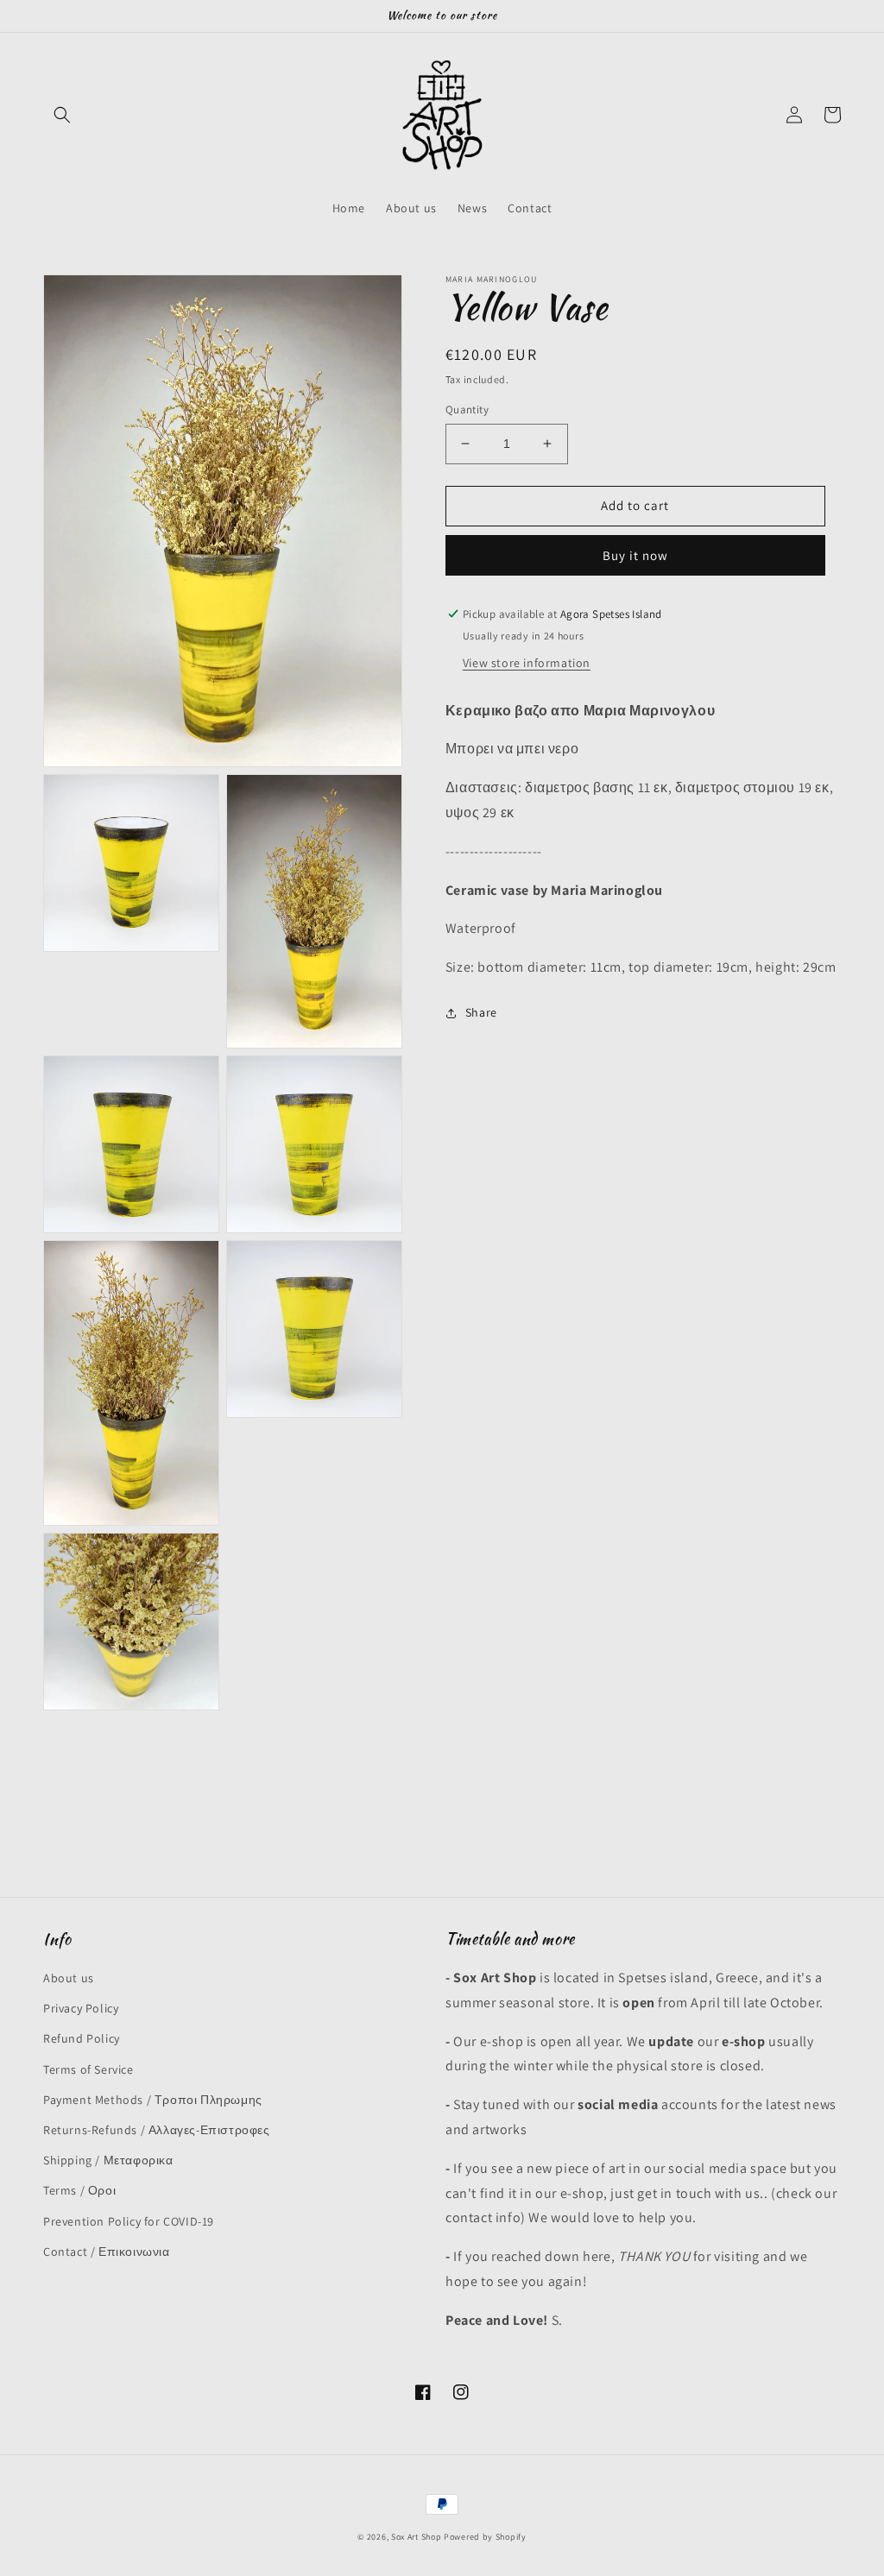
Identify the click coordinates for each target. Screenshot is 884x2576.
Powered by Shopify (485, 2537)
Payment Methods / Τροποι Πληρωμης (153, 2100)
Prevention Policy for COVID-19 (129, 2221)
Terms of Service (88, 2069)
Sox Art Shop (416, 2537)
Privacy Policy (81, 2008)
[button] (62, 115)
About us (69, 1978)
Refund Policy (82, 2038)
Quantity (467, 409)
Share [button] (481, 1012)
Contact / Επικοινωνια (107, 2252)
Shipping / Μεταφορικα (108, 2160)
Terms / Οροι (79, 2190)
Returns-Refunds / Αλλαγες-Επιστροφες (157, 2130)
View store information (527, 663)
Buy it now (635, 555)
